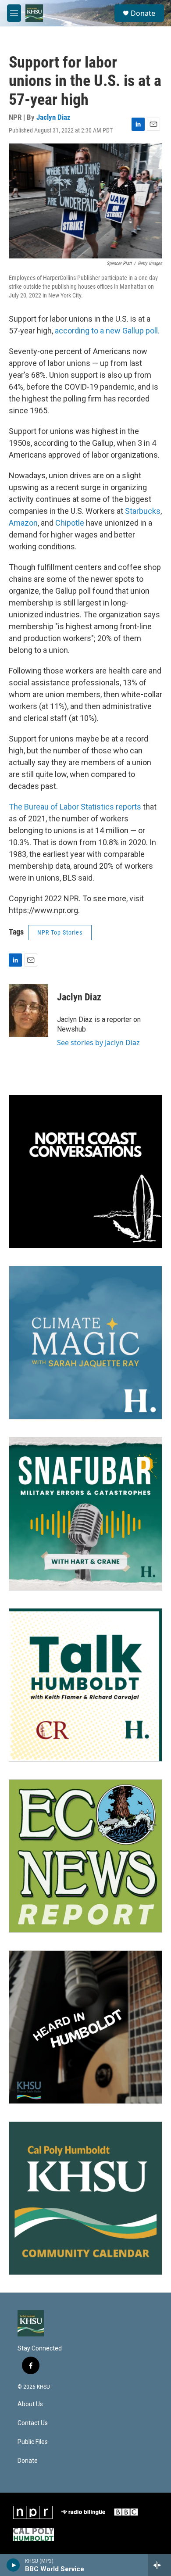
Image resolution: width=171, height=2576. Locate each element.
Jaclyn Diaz (53, 117)
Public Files (33, 2442)
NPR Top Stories (60, 932)
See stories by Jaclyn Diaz (98, 1043)
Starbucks (143, 511)
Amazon (23, 523)
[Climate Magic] (85, 1343)
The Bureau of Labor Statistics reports (76, 807)
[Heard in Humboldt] (85, 2027)
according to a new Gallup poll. (107, 331)
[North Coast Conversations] (85, 1172)
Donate (143, 13)
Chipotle (70, 523)
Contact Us (33, 2423)
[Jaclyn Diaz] (28, 1010)
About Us (30, 2404)
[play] (13, 2565)
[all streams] (159, 2565)
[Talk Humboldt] (85, 1685)
